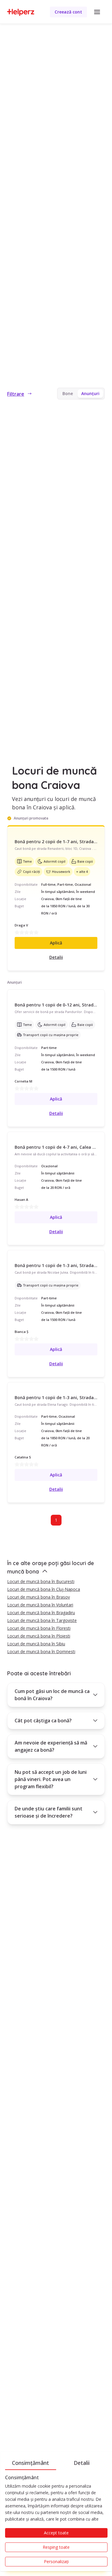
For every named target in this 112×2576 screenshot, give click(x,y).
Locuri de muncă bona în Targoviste (42, 1620)
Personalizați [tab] (56, 2561)
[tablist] (56, 2462)
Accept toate (56, 2533)
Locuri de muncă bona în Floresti (39, 1628)
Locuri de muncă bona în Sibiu (36, 1644)
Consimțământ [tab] (30, 2463)
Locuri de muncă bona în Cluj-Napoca (44, 1589)
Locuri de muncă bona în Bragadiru (41, 1613)
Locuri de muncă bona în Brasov (39, 1597)
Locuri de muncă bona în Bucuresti (41, 1581)
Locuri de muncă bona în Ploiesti (39, 1636)
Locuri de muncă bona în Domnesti (41, 1651)
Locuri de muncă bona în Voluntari (40, 1605)
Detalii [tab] (82, 2463)
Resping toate (56, 2547)
